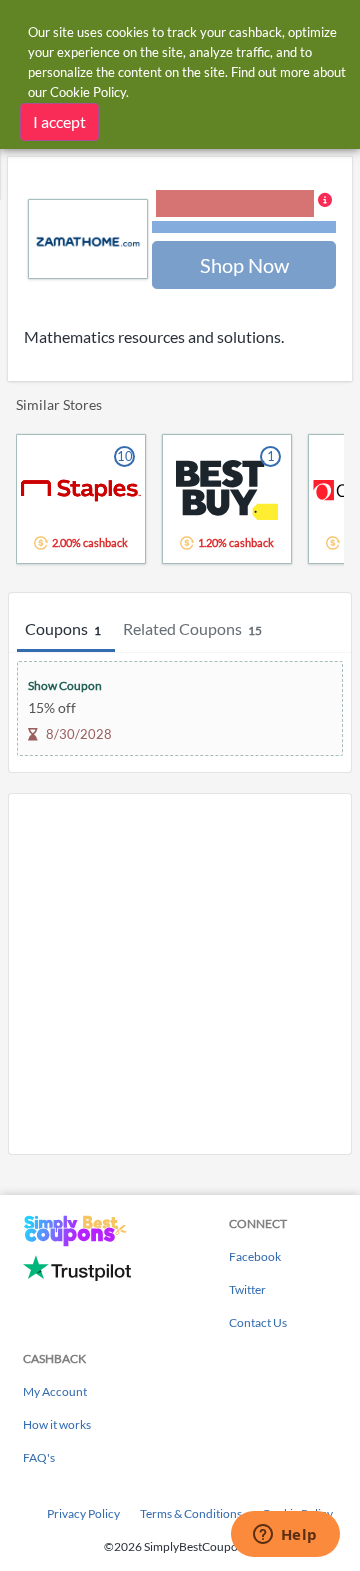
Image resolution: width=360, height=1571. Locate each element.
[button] (244, 213)
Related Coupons (192, 628)
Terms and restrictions (244, 227)
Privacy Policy (83, 1513)
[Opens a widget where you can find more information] (285, 1536)
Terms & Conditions (191, 1513)
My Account (55, 1391)
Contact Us (258, 1322)
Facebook (255, 1256)
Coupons (63, 628)
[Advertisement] (180, 974)
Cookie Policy (88, 92)
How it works (57, 1424)
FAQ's (39, 1457)
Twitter (247, 1289)
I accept (59, 121)
